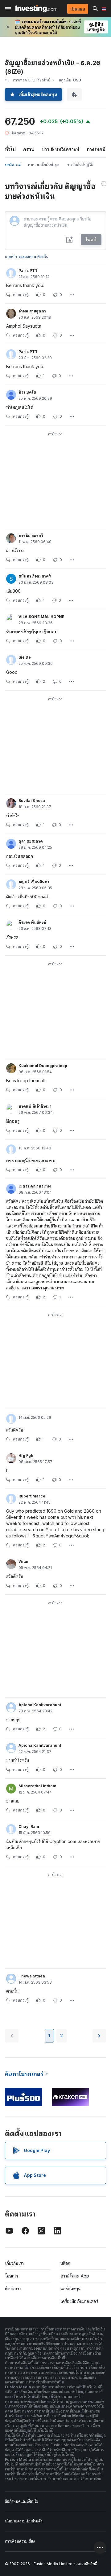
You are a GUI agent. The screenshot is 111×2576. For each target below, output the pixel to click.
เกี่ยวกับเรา (14, 2263)
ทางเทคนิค (98, 149)
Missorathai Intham (37, 1786)
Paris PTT (28, 270)
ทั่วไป (10, 149)
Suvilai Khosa (32, 801)
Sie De (25, 657)
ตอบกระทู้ (21, 295)
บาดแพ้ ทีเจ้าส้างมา (35, 1106)
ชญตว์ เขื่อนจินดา (34, 882)
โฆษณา (11, 2276)
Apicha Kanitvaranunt (40, 1705)
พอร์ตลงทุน (71, 2288)
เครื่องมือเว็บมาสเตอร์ (79, 2301)
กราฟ (29, 149)
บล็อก (65, 2263)
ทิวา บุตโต (27, 392)
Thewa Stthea (32, 1976)
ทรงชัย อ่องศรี (31, 536)
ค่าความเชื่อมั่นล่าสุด (44, 165)
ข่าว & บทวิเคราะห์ (61, 149)
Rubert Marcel (33, 1496)
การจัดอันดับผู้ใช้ (80, 165)
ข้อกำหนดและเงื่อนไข (22, 2501)
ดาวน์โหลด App (75, 2276)
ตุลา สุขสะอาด (31, 841)
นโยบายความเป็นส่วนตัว (24, 2521)
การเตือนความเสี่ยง (20, 2541)
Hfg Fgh (26, 1456)
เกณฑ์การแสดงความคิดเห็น (27, 257)
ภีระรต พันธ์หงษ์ (32, 922)
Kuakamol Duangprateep (43, 1066)
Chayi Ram (29, 1826)
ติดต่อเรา (13, 2288)
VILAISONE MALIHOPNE (41, 617)
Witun (24, 1561)
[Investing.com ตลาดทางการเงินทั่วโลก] (36, 9)
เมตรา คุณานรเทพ (35, 1186)
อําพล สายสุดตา (32, 311)
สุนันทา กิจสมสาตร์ (35, 576)
